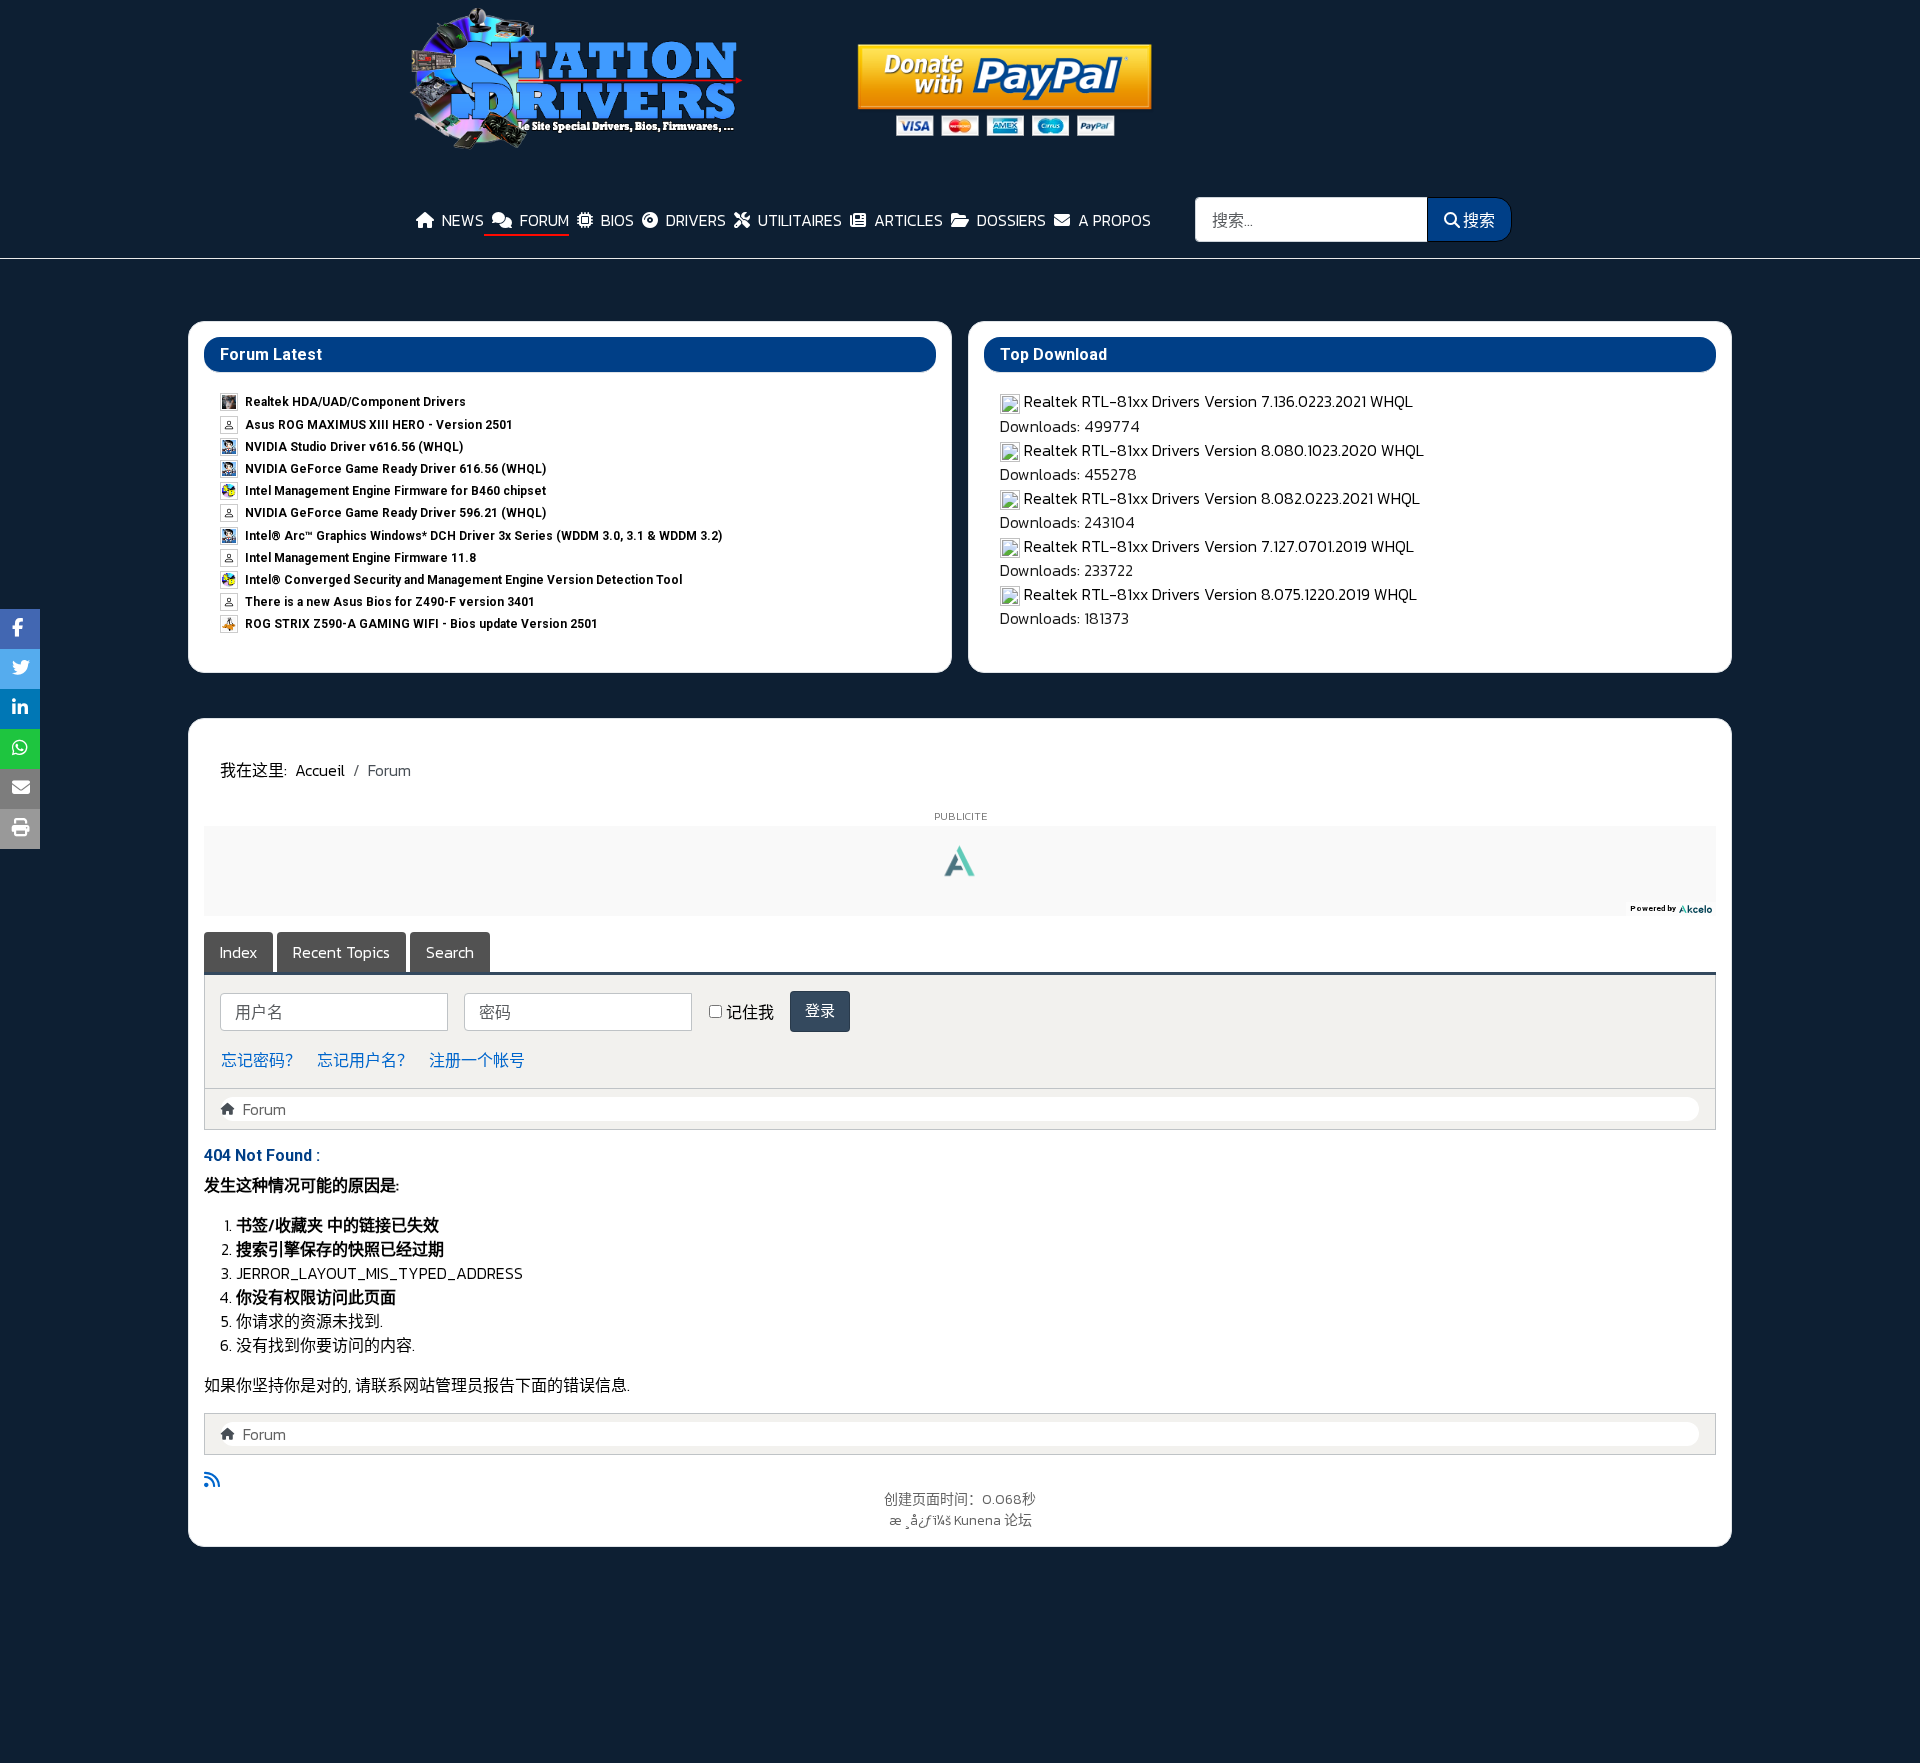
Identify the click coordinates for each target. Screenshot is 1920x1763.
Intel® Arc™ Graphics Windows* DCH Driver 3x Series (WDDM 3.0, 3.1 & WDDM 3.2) (483, 536)
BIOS (617, 220)
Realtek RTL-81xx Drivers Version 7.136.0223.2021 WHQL (1218, 401)
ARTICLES (908, 220)
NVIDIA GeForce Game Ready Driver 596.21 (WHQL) (395, 513)
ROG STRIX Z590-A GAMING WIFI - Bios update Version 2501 (421, 624)
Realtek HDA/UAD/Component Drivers (355, 402)
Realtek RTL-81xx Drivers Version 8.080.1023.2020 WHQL (1224, 450)
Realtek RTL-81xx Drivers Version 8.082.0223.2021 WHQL (1222, 498)
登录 (820, 1010)
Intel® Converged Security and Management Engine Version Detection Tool (463, 580)
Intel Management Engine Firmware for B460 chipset (395, 491)
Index (238, 952)
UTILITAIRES (800, 220)
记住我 (750, 1012)
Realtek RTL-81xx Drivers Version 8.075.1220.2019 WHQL (1220, 594)
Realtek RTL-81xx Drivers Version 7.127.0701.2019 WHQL (1219, 546)
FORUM (544, 220)
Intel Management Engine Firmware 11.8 (360, 558)
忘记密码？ (261, 1060)
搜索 (1479, 220)
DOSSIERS (1011, 220)
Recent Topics (341, 952)
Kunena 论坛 (993, 1520)
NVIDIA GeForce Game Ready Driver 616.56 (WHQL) (395, 469)
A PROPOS (1114, 220)
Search (450, 952)
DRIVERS (696, 220)
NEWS (463, 220)
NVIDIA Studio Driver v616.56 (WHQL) (354, 447)
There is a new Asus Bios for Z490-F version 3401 (390, 602)
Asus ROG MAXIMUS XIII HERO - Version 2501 (379, 425)
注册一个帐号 (477, 1060)
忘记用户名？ (365, 1060)
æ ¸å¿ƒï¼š (920, 1520)
